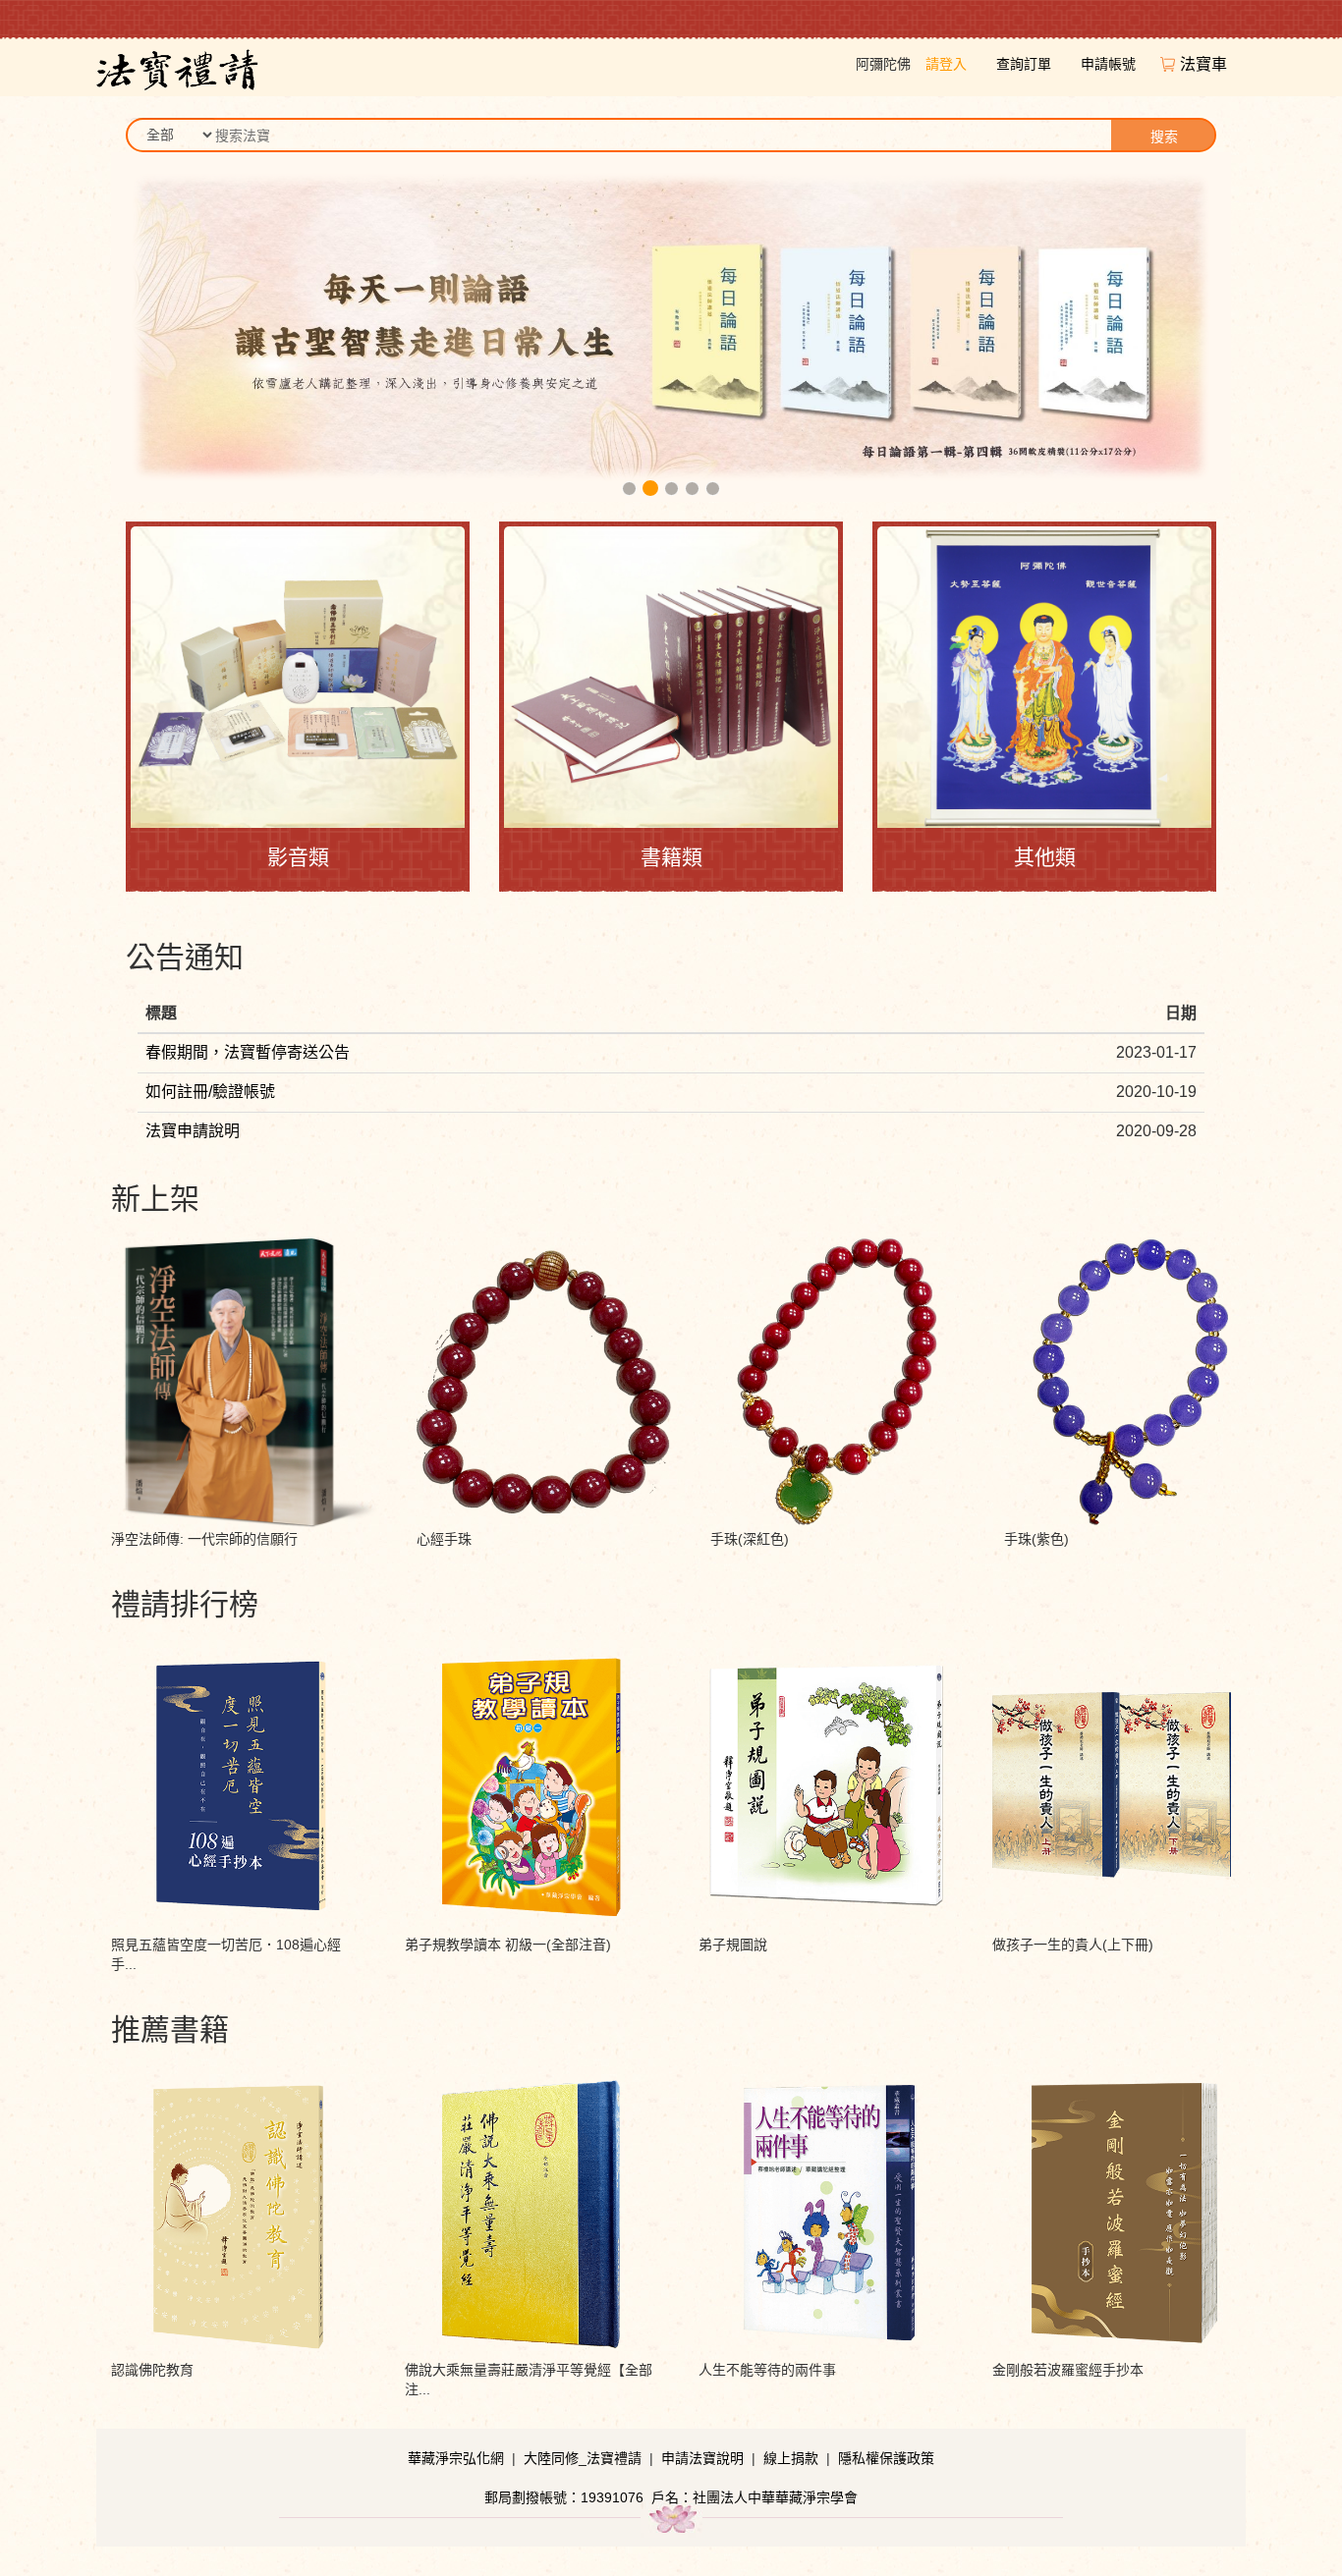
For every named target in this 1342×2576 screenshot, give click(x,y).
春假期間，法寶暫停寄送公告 (248, 1052)
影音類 (298, 857)
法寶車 (1205, 64)
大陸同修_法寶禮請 (583, 2458)
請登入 (946, 64)
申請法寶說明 (702, 2458)
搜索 (1164, 137)
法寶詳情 (244, 1290)
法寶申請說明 (193, 1131)
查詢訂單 (1024, 64)
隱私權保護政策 (886, 2458)
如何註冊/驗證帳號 (210, 1092)
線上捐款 (791, 2458)
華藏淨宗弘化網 (456, 2458)
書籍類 (671, 857)
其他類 (1045, 857)
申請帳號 (1108, 64)
